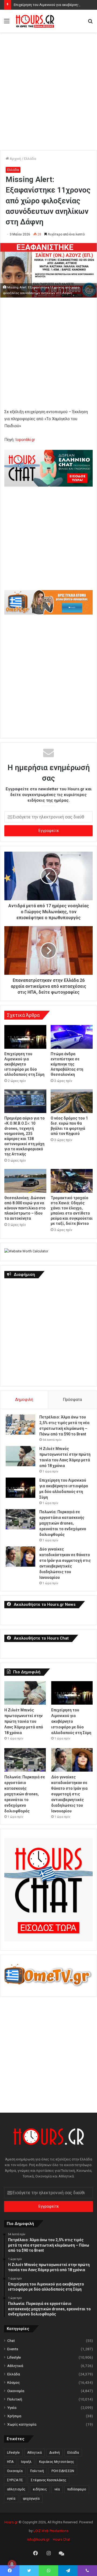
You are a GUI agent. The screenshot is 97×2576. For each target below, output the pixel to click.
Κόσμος (14, 2382)
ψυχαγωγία (31, 2499)
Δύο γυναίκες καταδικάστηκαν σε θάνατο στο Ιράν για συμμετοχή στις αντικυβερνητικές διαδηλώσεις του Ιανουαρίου (69, 1794)
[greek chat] (48, 485)
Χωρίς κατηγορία (22, 2424)
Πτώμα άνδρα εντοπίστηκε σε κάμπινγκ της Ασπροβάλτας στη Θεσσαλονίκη (67, 1064)
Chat (11, 2341)
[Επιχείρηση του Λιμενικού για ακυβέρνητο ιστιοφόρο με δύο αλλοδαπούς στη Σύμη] (25, 1037)
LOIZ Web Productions (51, 2531)
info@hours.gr (38, 2539)
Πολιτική (15, 2399)
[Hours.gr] (35, 21)
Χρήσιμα (14, 2416)
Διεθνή (55, 2453)
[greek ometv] (48, 613)
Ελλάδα (30, 159)
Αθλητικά (15, 2366)
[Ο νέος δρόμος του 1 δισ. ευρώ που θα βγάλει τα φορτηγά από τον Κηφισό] (72, 1101)
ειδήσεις (40, 2489)
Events (13, 2349)
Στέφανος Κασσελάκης (48, 2480)
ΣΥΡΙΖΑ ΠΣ (15, 2480)
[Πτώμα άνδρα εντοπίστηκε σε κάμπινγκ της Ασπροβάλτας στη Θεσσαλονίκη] (72, 1037)
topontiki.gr (25, 440)
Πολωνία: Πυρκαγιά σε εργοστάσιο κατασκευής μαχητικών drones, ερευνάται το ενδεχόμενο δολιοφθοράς (63, 1523)
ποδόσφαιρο (77, 2489)
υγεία (11, 2499)
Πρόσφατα (72, 1400)
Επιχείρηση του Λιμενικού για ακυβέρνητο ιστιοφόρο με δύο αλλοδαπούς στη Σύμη (24, 1064)
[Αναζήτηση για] (90, 23)
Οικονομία (16, 2391)
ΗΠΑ (10, 2462)
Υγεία (12, 2408)
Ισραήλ (26, 2462)
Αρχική (15, 159)
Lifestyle (14, 2357)
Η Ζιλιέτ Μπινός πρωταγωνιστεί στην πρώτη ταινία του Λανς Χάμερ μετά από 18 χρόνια (24, 1721)
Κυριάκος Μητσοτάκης (57, 2462)
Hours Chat (61, 2539)
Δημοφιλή (24, 1400)
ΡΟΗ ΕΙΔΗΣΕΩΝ (63, 2471)
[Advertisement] (48, 86)
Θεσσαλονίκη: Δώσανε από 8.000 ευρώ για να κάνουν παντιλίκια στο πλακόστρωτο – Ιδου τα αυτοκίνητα (25, 1208)
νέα (57, 2489)
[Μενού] (7, 23)
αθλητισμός (16, 2489)
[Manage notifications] (12, 2564)
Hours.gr (11, 2522)
